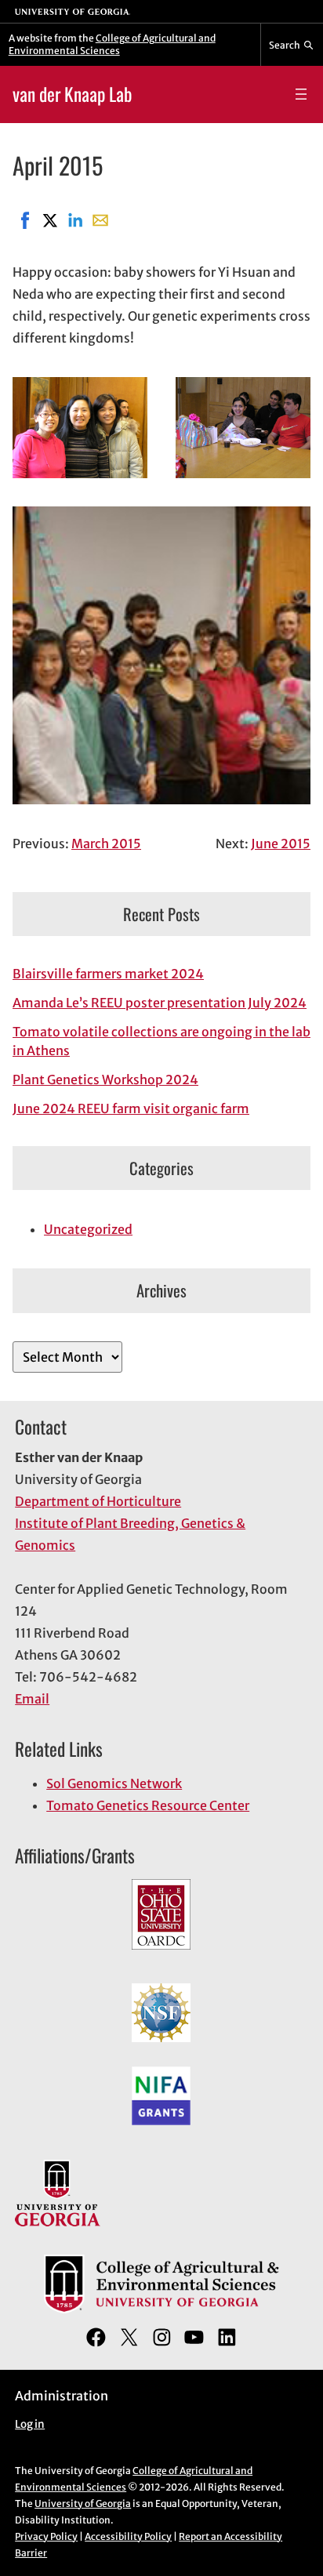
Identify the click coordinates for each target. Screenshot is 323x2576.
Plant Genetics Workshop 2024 (105, 1079)
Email (32, 1699)
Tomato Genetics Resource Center (148, 1805)
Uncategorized (88, 1229)
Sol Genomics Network (114, 1783)
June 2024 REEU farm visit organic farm (131, 1108)
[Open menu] (301, 94)
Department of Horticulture (98, 1501)
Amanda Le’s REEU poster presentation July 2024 (160, 1003)
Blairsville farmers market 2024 (108, 974)
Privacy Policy (46, 2536)
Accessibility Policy (128, 2536)
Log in (30, 2424)
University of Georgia (83, 2503)
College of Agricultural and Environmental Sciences (112, 44)
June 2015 (281, 844)
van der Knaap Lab (72, 94)
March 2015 (106, 844)
